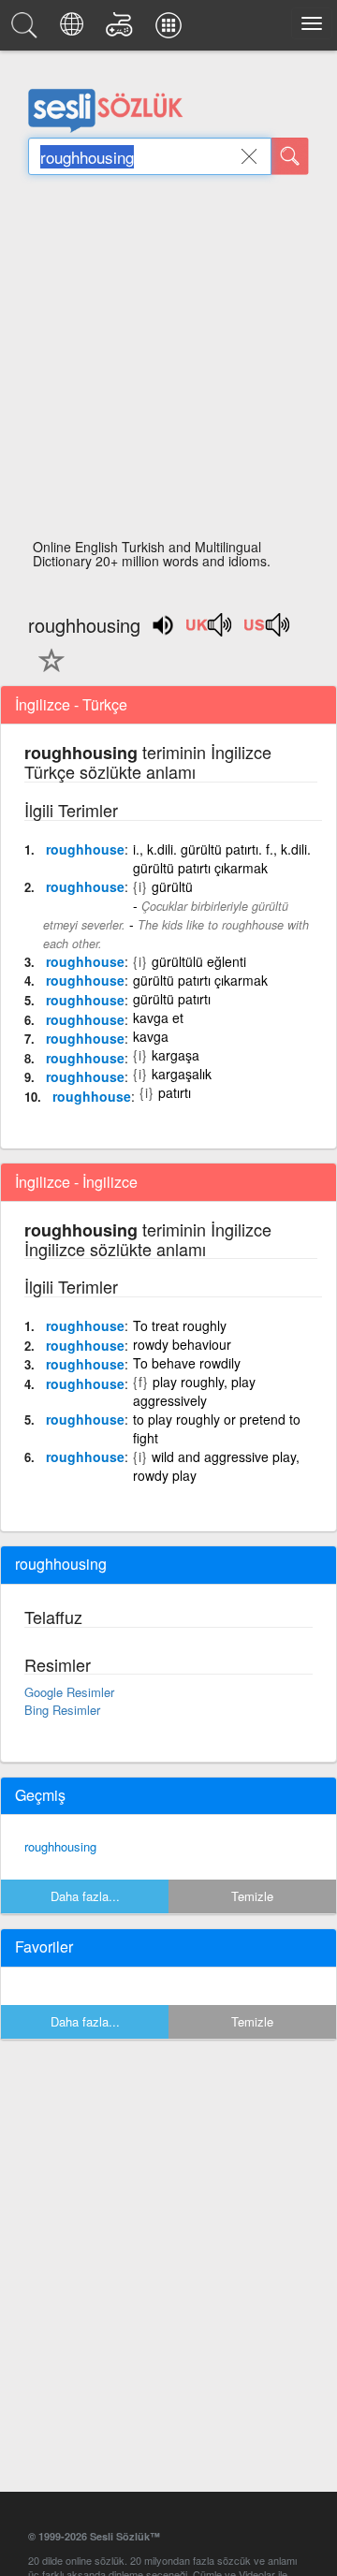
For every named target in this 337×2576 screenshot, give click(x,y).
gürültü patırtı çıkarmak (200, 980)
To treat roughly (180, 1325)
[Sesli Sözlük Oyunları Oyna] (122, 30)
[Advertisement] (168, 362)
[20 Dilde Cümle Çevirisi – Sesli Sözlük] (74, 30)
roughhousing (60, 1846)
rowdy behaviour (182, 1344)
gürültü (172, 886)
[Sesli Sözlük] (27, 30)
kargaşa (176, 1055)
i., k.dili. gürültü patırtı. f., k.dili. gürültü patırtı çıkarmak (222, 858)
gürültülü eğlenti (199, 961)
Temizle (252, 1896)
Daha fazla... (85, 1896)
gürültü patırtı (172, 999)
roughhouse (85, 849)
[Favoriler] (47, 671)
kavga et (158, 1017)
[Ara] (290, 156)
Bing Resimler (62, 1710)
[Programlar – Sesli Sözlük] (171, 30)
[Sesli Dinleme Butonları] (210, 631)
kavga (151, 1036)
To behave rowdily (187, 1363)
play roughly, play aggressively (194, 1391)
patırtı (175, 1092)
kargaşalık (182, 1074)
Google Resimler (69, 1692)
